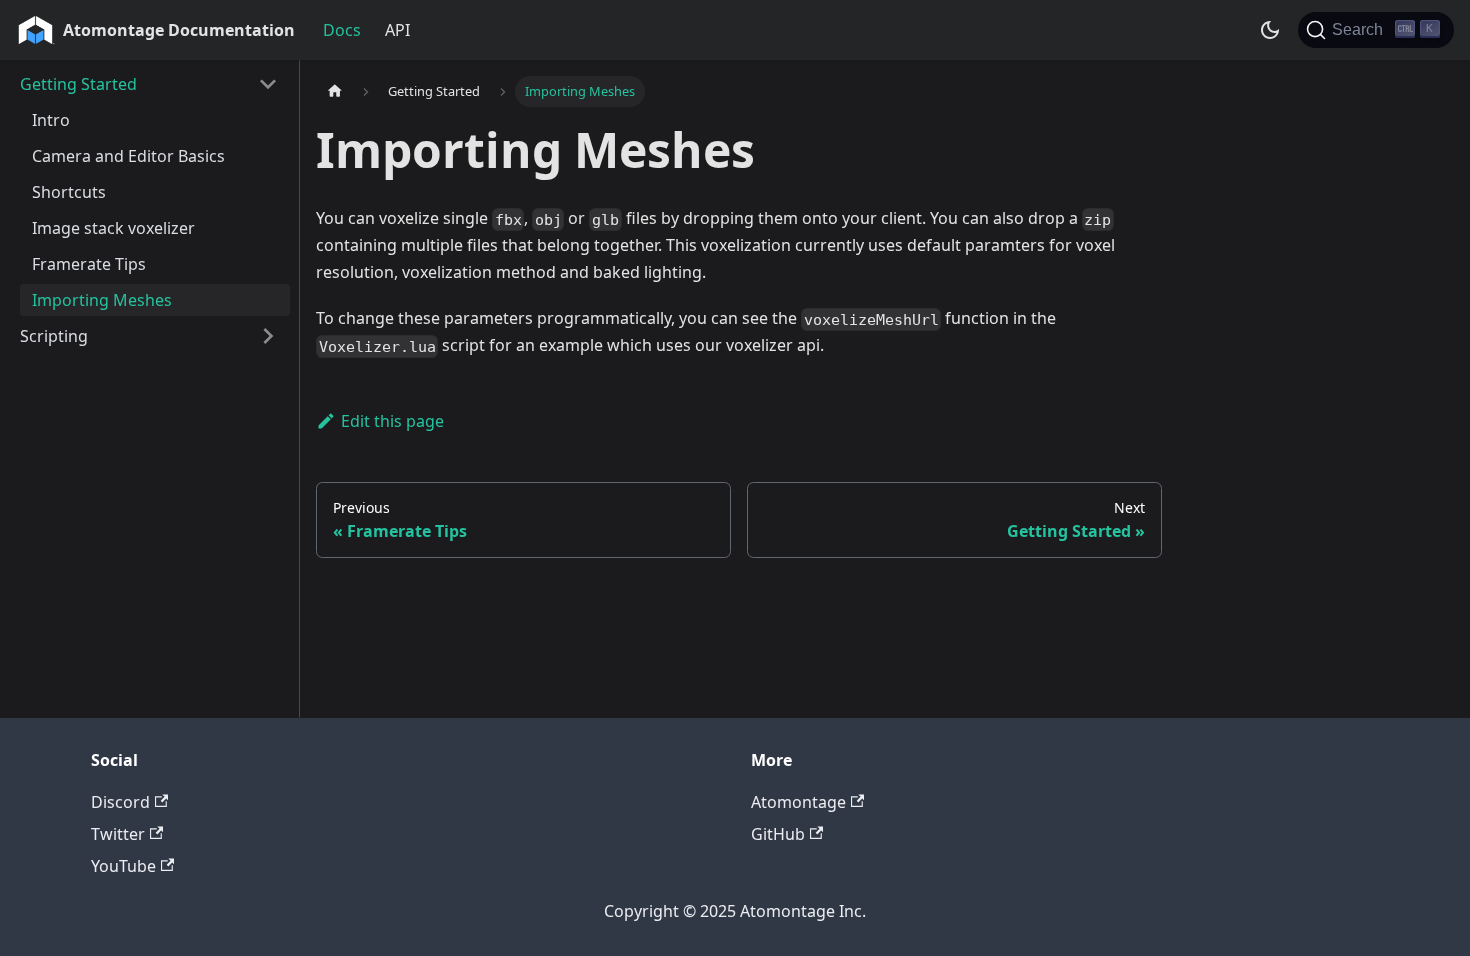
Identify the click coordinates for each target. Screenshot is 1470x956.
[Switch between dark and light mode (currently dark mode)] (1270, 30)
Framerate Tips (89, 264)
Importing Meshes (102, 300)
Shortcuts (69, 192)
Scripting (54, 336)
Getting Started (78, 84)
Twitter (118, 834)
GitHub (778, 834)
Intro (51, 120)
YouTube (123, 866)
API (397, 30)
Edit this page (392, 421)
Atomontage (798, 802)
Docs (342, 30)
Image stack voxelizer (113, 228)
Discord (120, 802)
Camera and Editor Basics (128, 156)
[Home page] (335, 91)
